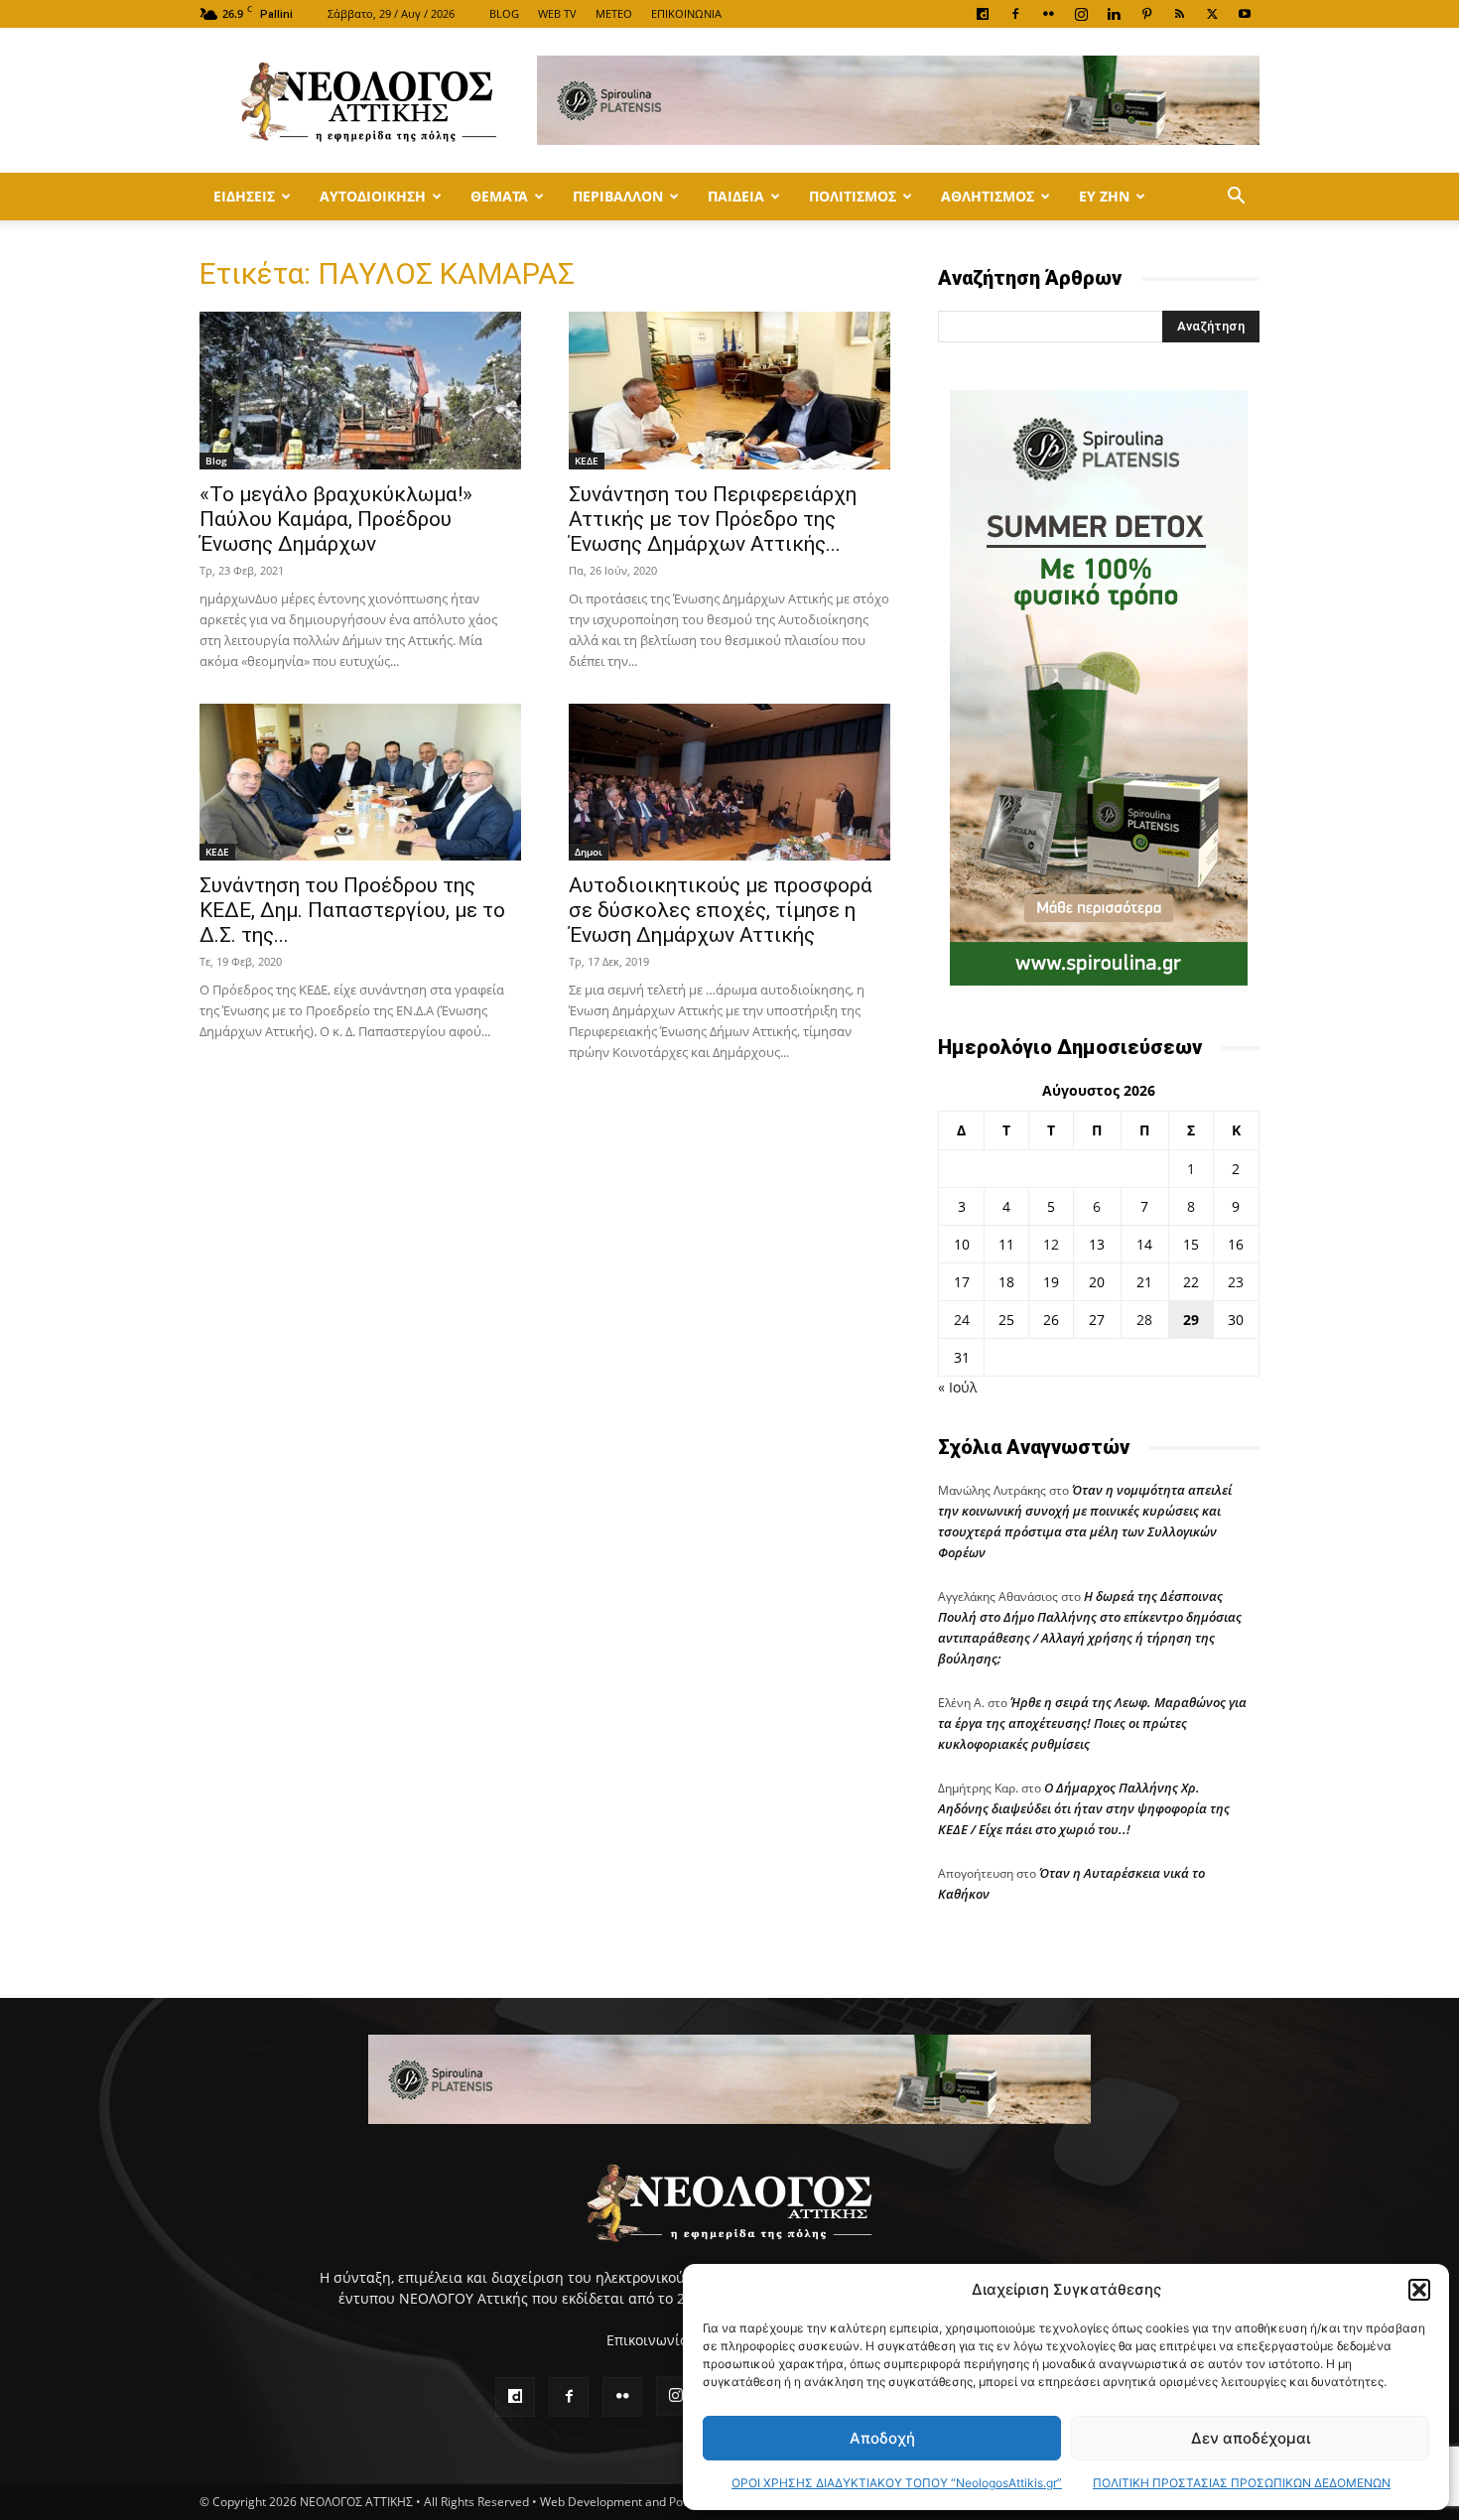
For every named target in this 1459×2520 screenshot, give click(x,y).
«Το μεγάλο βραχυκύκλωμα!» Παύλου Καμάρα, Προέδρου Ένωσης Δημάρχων (336, 519)
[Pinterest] (1146, 14)
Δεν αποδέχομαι (1251, 2438)
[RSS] (1179, 14)
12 (1051, 1244)
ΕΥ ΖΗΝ (1104, 196)
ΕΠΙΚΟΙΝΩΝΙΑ (686, 13)
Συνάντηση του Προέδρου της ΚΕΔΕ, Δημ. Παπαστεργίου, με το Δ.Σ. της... (352, 910)
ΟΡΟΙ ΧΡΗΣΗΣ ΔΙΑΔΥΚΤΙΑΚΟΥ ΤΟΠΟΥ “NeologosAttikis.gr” (897, 2483)
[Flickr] (1048, 14)
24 (962, 1320)
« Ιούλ (957, 1387)
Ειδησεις (244, 196)
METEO (614, 13)
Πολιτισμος (853, 196)
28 (1144, 1320)
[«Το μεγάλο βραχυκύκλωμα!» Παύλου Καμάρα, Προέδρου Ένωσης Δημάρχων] (360, 391)
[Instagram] (1081, 14)
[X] (1212, 14)
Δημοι (589, 852)
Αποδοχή (882, 2438)
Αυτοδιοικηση (373, 196)
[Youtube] (1245, 14)
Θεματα (499, 196)
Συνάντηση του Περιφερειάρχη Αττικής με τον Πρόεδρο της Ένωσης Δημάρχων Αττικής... (713, 519)
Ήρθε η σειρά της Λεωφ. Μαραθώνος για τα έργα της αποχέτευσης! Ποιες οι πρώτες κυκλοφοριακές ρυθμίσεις (1092, 1723)
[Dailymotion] (983, 14)
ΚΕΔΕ (587, 461)
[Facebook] (1015, 14)
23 (1236, 1282)
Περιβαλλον (618, 196)
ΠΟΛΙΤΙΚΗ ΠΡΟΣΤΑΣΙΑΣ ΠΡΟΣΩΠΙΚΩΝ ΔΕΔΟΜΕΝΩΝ (1242, 2483)
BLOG (504, 13)
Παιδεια (736, 196)
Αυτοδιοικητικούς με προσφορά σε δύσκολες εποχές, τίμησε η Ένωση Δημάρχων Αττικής (721, 910)
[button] (1419, 2290)
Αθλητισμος (988, 196)
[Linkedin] (1114, 14)
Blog (216, 461)
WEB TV (557, 13)
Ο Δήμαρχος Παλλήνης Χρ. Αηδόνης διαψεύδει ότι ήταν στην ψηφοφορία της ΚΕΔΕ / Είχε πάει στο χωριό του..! (1084, 1808)
